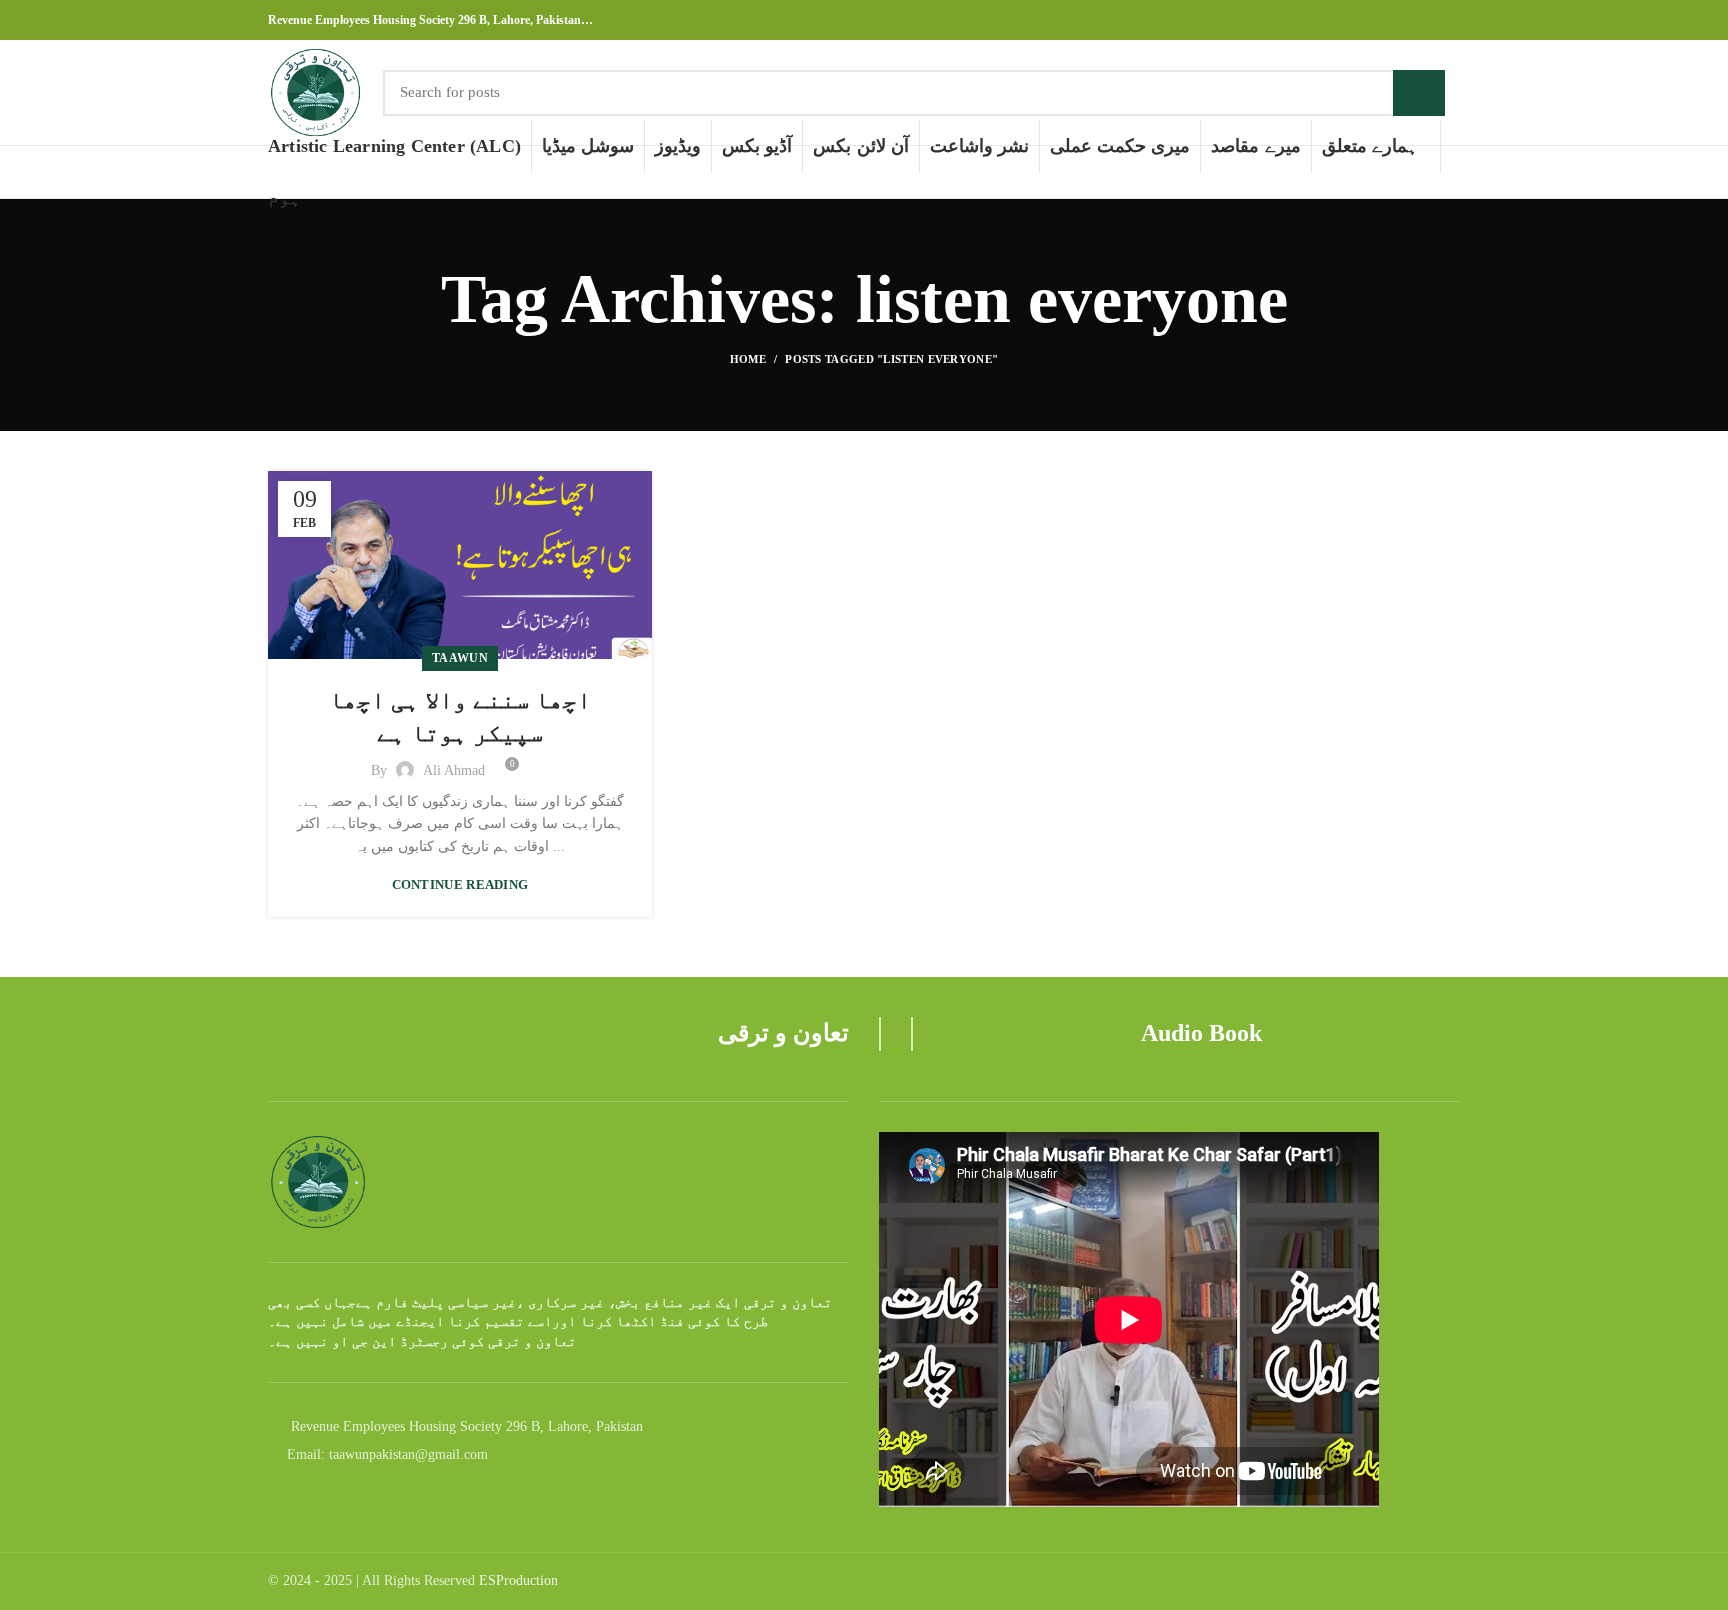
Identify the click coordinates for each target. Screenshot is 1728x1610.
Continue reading (460, 884)
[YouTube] (1448, 20)
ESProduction (518, 1580)
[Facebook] (1402, 20)
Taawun (460, 658)
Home (748, 359)
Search (1419, 93)
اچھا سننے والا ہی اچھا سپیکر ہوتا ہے (460, 717)
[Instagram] (1425, 20)
